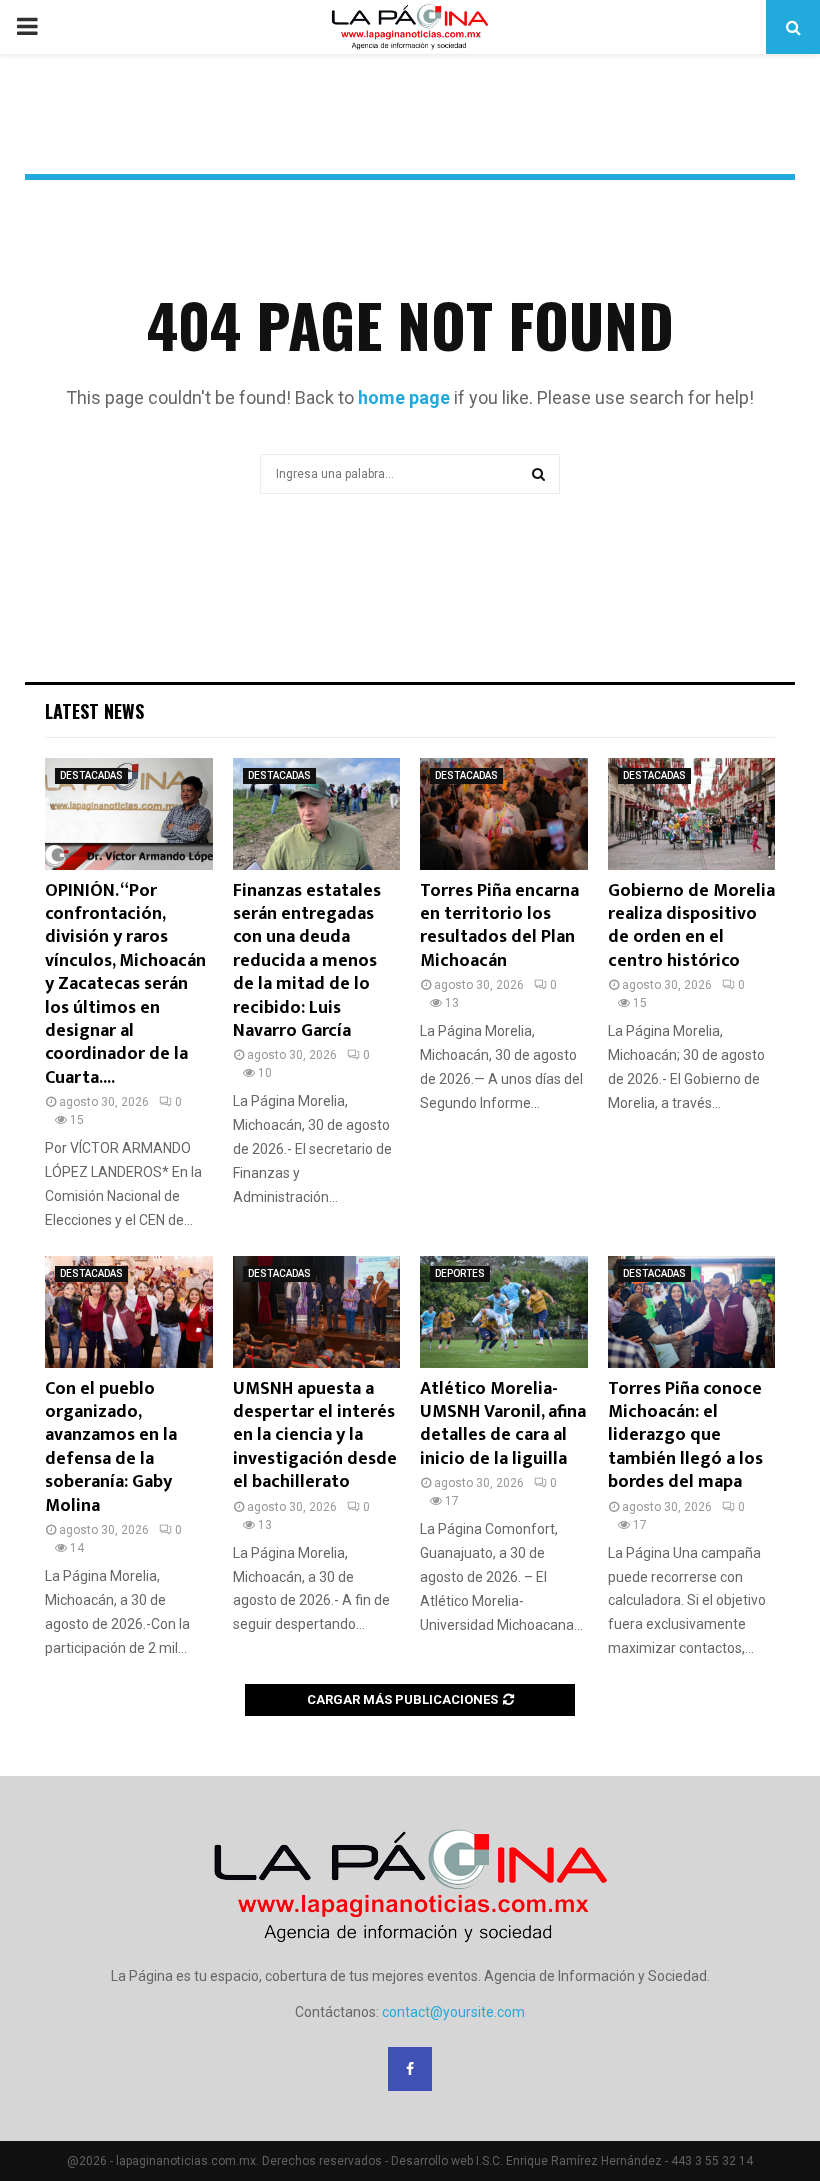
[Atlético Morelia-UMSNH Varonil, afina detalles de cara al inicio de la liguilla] (504, 1312)
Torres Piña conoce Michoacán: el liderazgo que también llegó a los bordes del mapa (685, 1436)
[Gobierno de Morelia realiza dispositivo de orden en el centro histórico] (692, 814)
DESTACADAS (91, 775)
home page (404, 397)
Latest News (94, 711)
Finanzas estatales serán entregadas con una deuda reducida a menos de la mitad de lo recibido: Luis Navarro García (307, 961)
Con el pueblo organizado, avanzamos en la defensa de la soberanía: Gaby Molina (111, 1447)
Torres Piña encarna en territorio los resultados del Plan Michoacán (499, 926)
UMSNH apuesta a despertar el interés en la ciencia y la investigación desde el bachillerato (315, 1436)
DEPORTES (460, 1273)
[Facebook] (410, 2069)
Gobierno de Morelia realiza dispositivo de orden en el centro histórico (691, 926)
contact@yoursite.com (453, 2012)
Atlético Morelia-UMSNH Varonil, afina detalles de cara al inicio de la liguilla (503, 1424)
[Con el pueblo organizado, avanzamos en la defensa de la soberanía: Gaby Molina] (129, 1312)
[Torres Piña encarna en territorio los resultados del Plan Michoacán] (504, 814)
